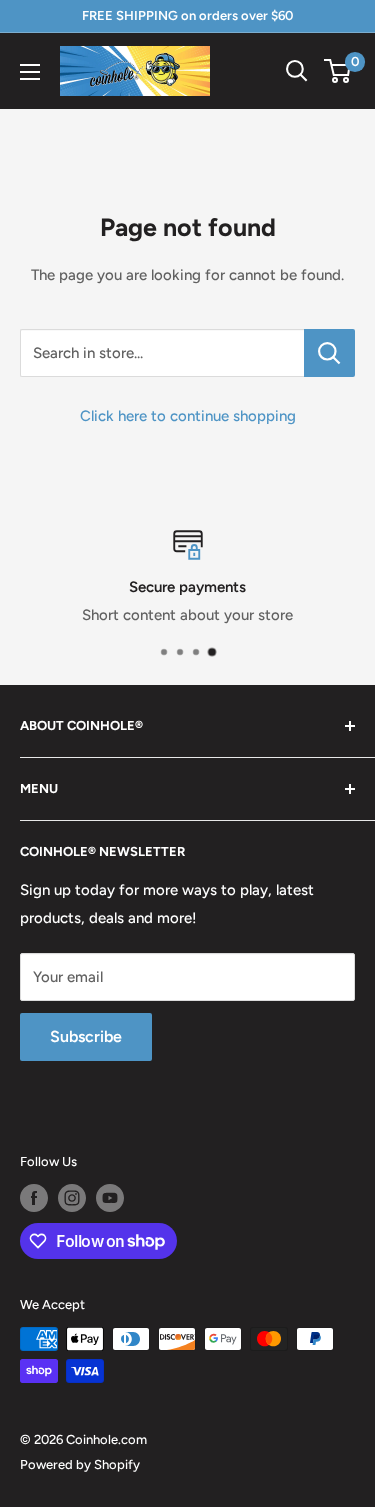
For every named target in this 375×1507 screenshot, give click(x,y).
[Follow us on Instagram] (72, 1198)
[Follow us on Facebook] (34, 1198)
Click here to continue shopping (188, 416)
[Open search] (297, 71)
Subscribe (86, 1036)
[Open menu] (30, 72)
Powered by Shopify (80, 1464)
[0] (338, 71)
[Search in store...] (329, 353)
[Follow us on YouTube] (110, 1198)
